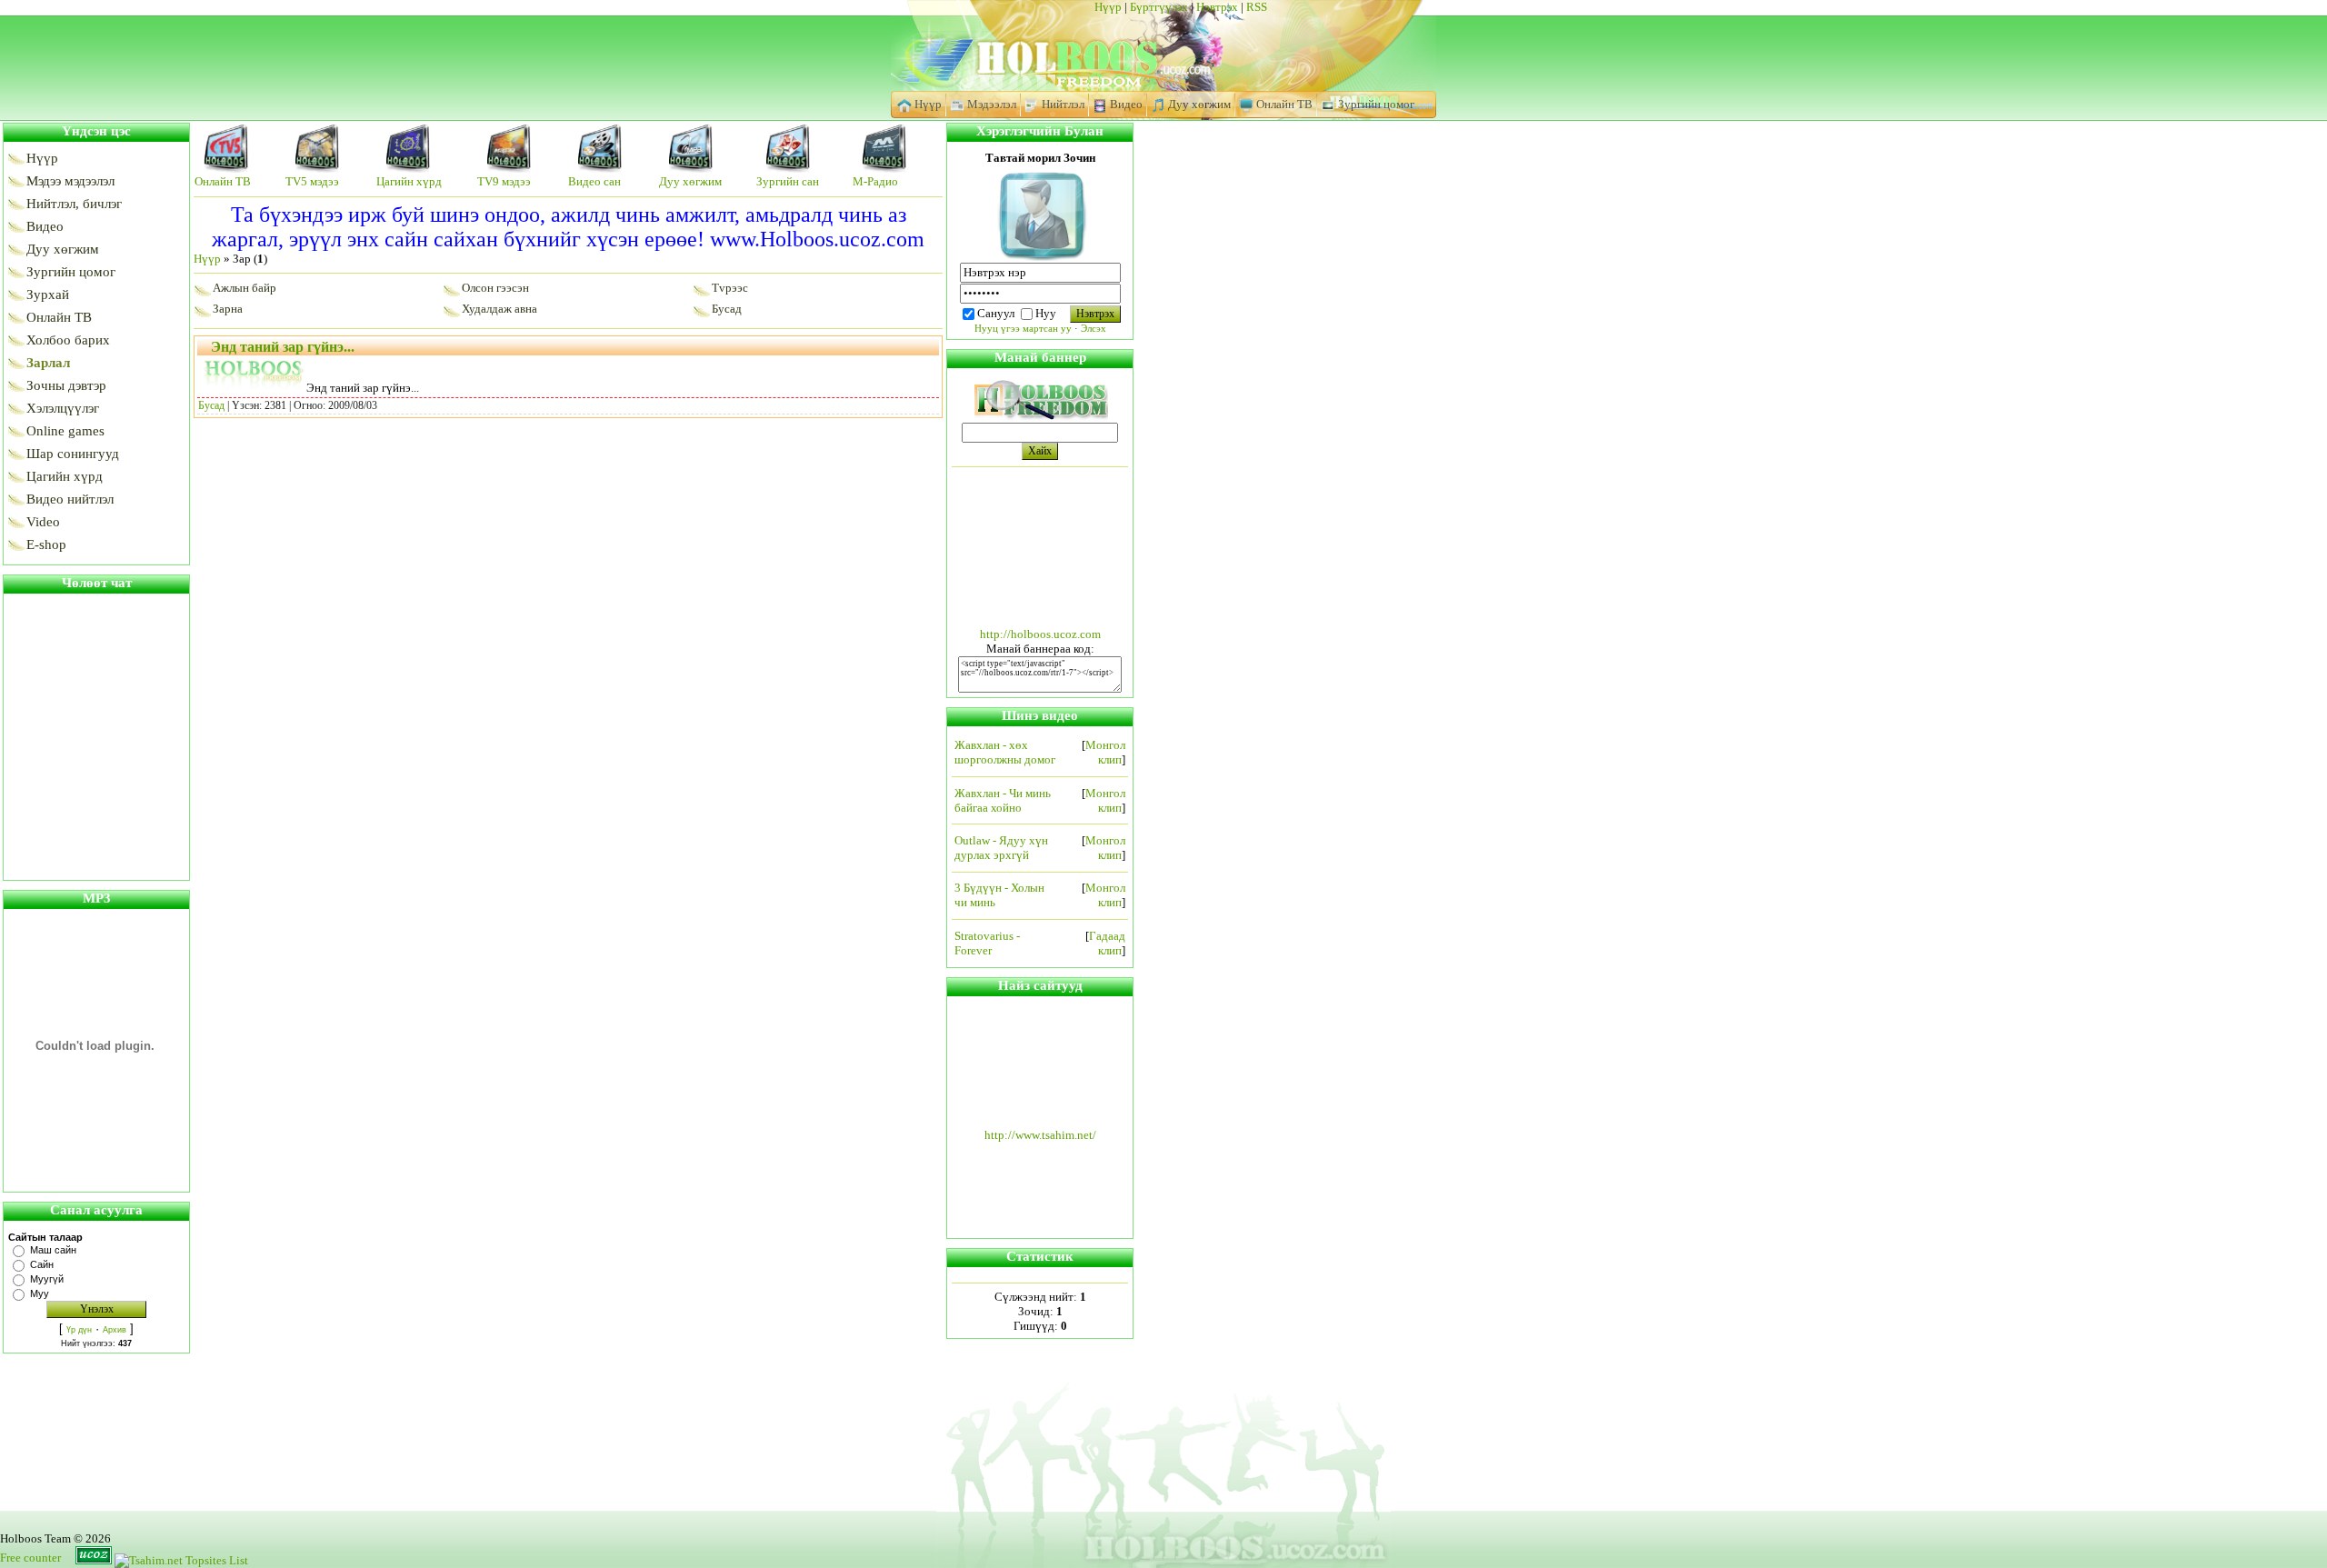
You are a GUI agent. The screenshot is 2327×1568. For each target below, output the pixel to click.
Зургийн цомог (1375, 104)
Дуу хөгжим (1198, 104)
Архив (115, 1330)
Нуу (1046, 313)
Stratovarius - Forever (987, 943)
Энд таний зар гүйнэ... (283, 347)
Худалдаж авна (499, 309)
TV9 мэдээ (504, 181)
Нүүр (1108, 7)
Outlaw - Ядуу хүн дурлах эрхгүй (1001, 848)
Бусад (727, 309)
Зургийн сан (788, 181)
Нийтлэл (1062, 104)
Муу (40, 1293)
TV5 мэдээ (312, 181)
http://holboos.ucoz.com (1040, 634)
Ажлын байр (245, 288)
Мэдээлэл (990, 104)
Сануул (996, 313)
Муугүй (47, 1279)
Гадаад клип (1107, 943)
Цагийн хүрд (409, 181)
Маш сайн (53, 1250)
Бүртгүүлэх (1159, 7)
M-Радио (875, 181)
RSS (1257, 7)
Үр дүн (79, 1330)
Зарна (228, 309)
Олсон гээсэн (495, 288)
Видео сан (594, 181)
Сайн (42, 1264)
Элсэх (1094, 329)
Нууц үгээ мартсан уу (1023, 329)
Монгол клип (1105, 752)
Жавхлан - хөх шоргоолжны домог (1005, 752)
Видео (1125, 104)
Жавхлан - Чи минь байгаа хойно (1003, 800)
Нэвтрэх (1217, 7)
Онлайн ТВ (1283, 104)
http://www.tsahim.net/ (1040, 1135)
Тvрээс (730, 288)
